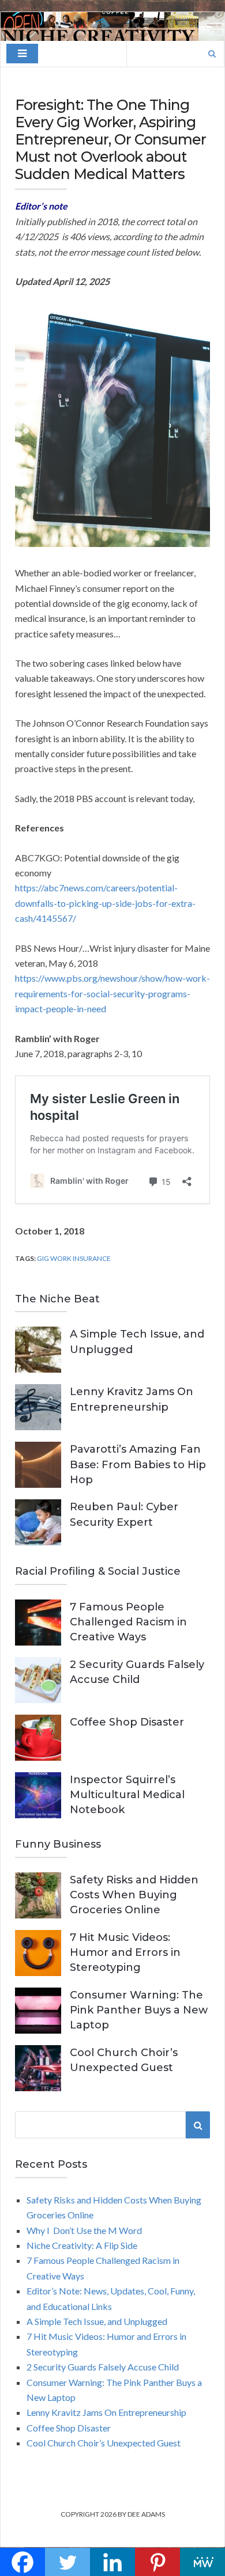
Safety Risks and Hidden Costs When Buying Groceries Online (134, 1895)
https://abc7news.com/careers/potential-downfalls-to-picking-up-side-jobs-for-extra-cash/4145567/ (105, 903)
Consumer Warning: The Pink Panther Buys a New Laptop (139, 2010)
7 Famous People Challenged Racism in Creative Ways (128, 1622)
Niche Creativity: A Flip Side (82, 2245)
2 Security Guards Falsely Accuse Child (103, 2367)
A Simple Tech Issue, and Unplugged (97, 2321)
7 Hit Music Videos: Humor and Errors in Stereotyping (125, 1952)
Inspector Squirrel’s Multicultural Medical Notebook (127, 1795)
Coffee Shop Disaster (127, 1722)
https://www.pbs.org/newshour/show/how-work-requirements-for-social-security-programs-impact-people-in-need (112, 993)
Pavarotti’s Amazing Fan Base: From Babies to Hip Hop (138, 1464)
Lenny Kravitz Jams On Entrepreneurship (106, 2412)
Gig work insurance (74, 1258)
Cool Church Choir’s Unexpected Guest (104, 2443)
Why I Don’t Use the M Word (84, 2230)
